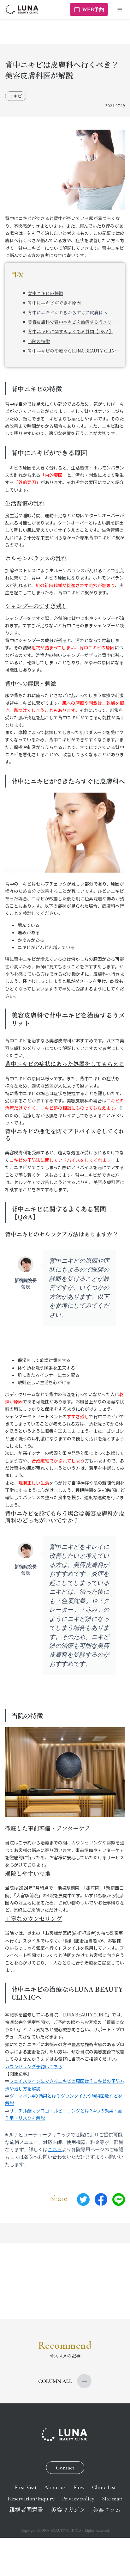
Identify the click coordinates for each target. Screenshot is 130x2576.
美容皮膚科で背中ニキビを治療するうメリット (74, 322)
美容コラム (107, 2510)
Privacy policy (78, 2499)
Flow (79, 2487)
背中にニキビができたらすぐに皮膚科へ (68, 312)
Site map (112, 2499)
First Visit (25, 2487)
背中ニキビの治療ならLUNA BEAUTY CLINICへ (74, 351)
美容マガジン (68, 2510)
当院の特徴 (39, 341)
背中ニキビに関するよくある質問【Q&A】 (71, 331)
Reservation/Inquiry (31, 2499)
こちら (55, 2150)
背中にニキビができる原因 (54, 303)
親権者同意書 (26, 2510)
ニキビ (16, 96)
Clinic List (104, 2487)
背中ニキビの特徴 (45, 293)
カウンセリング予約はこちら (34, 2066)
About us (55, 2487)
